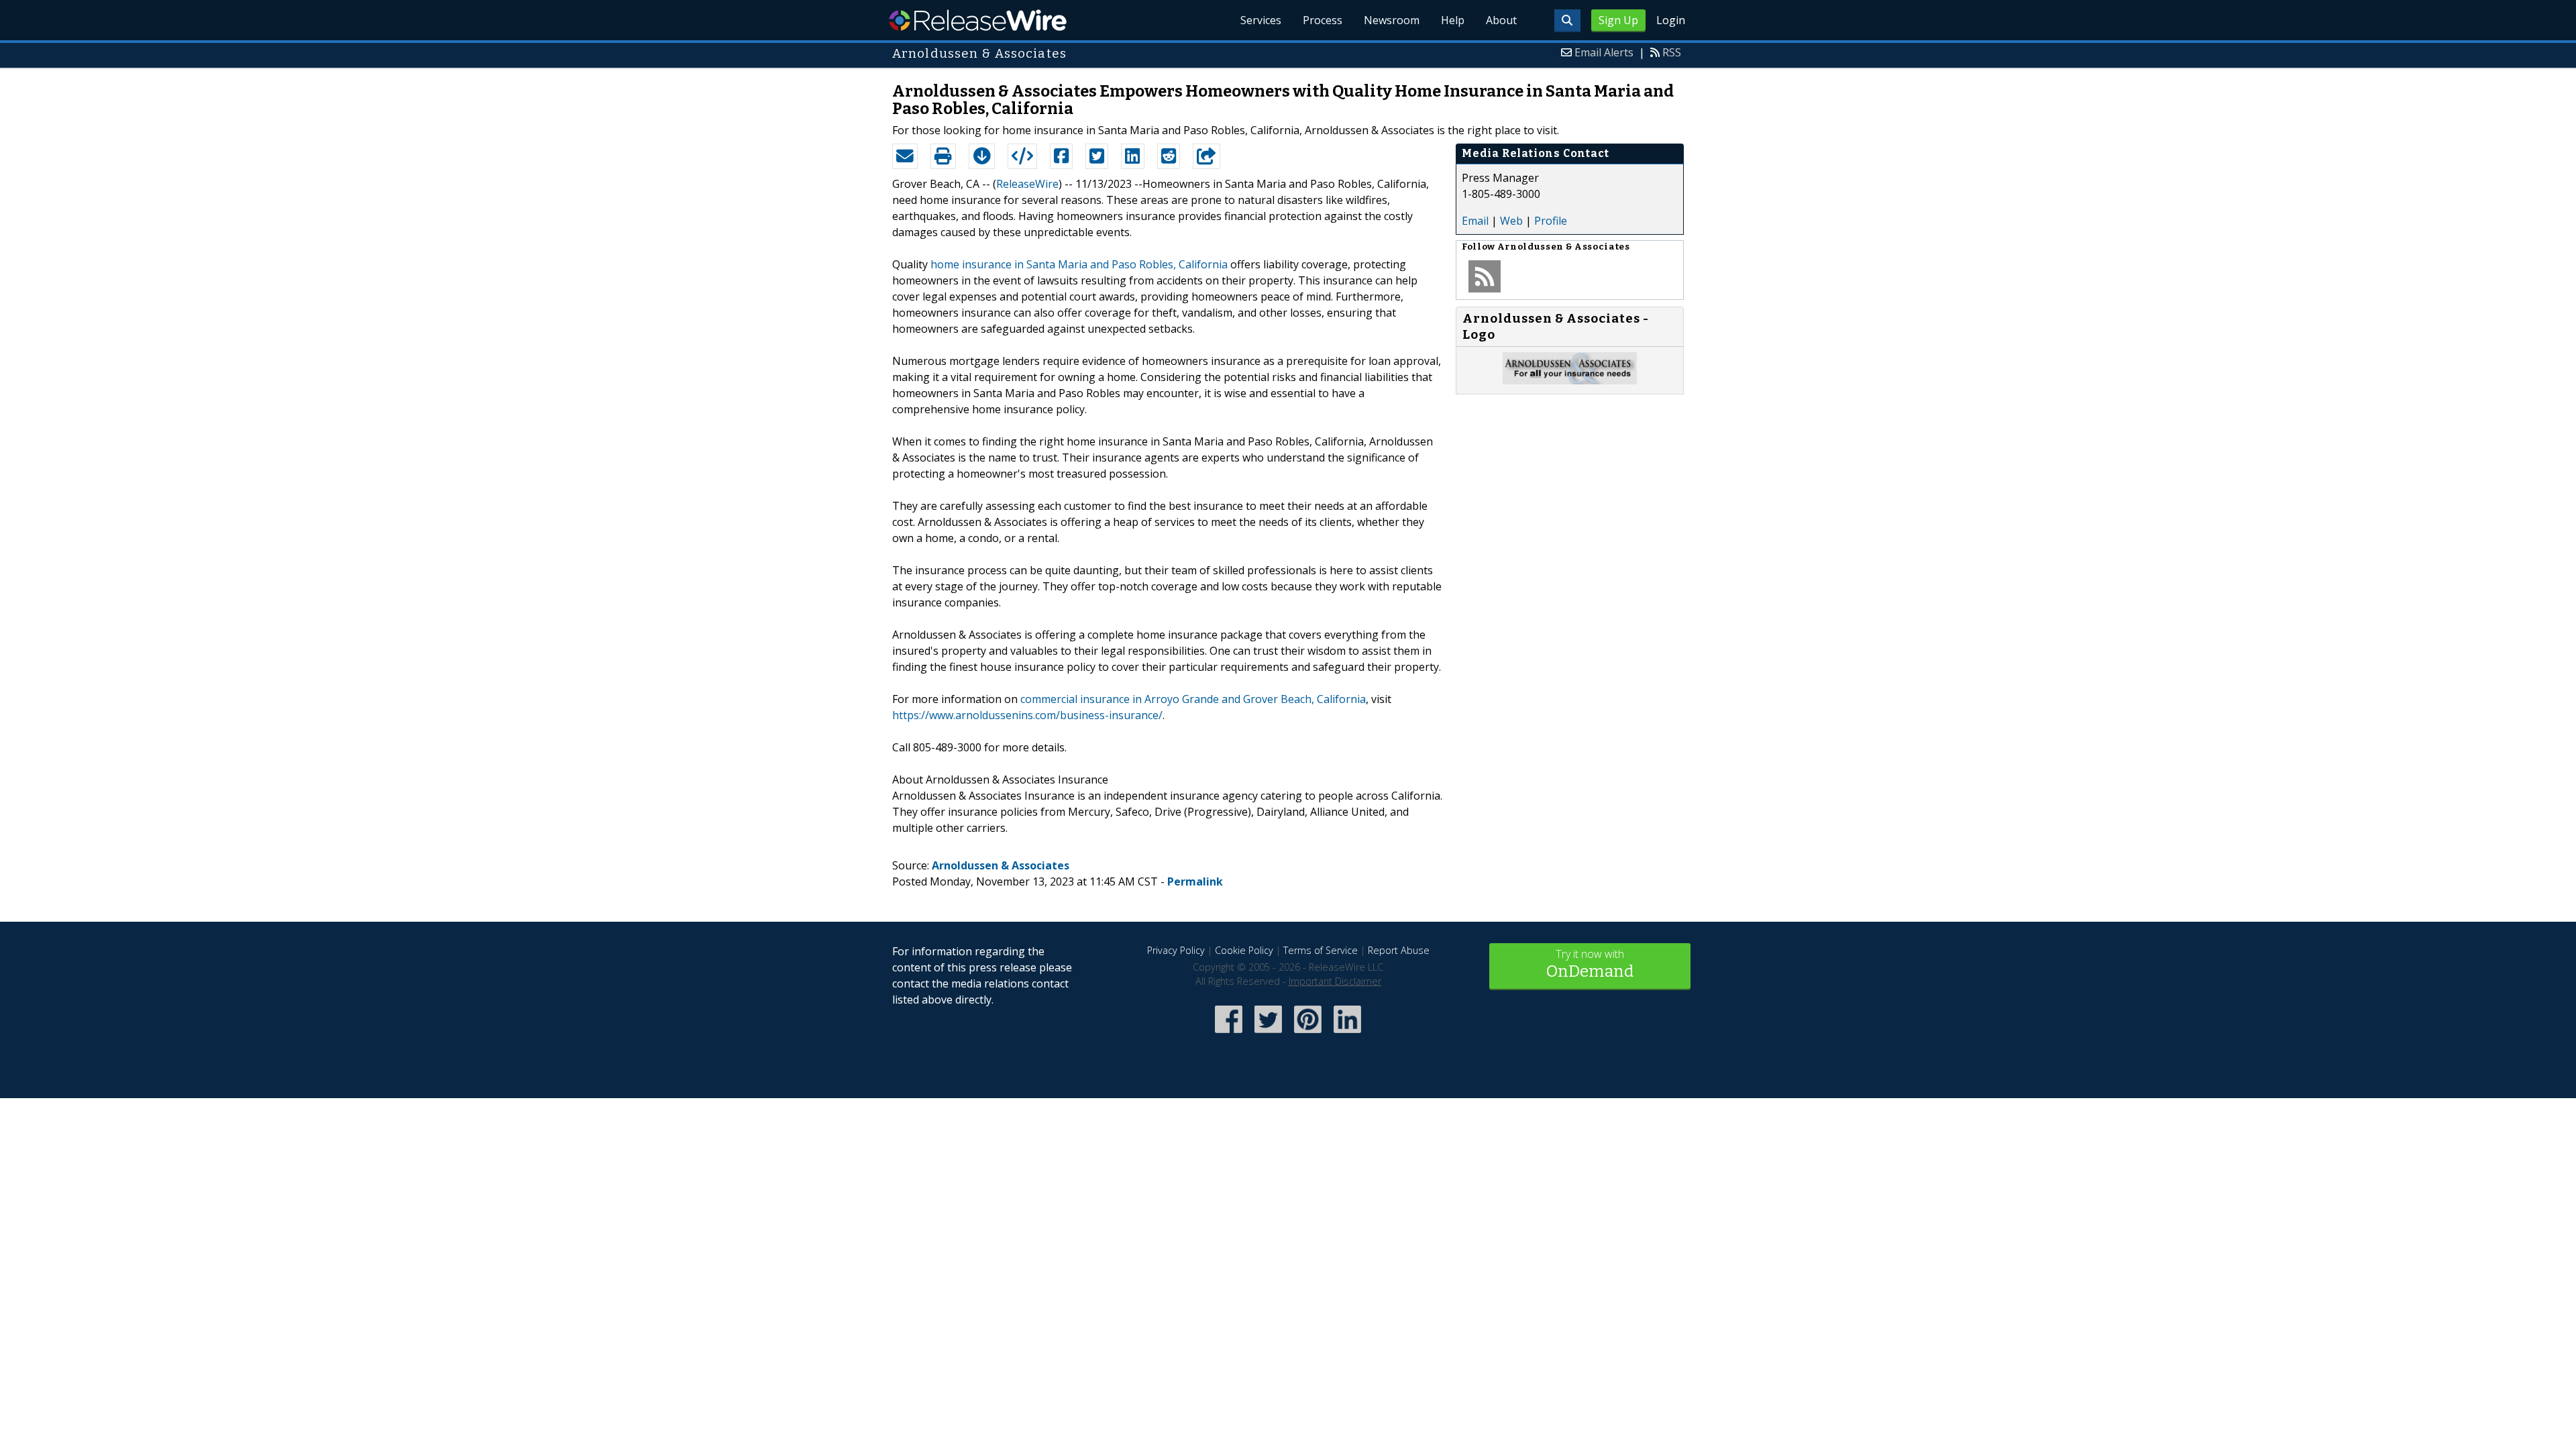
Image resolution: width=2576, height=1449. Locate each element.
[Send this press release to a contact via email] (905, 156)
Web (1511, 221)
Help (1453, 20)
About (1501, 20)
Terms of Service (1321, 950)
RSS (1672, 52)
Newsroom (1392, 20)
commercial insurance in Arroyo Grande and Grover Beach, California (1193, 699)
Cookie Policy (1244, 950)
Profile (1551, 221)
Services (1261, 20)
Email (1475, 221)
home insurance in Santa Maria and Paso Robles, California (1079, 264)
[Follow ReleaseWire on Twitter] (1268, 1034)
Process (1323, 20)
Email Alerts (1604, 52)
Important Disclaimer (1335, 981)
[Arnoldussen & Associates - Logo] (1570, 380)
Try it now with (1590, 964)
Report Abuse (1399, 950)
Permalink (1195, 881)
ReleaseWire (978, 20)
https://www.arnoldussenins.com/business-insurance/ (1027, 715)
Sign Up (1618, 20)
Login (1671, 20)
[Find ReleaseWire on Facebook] (1229, 1034)
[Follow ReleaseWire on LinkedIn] (1347, 1034)
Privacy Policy (1176, 950)
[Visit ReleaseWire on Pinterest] (1308, 1034)
